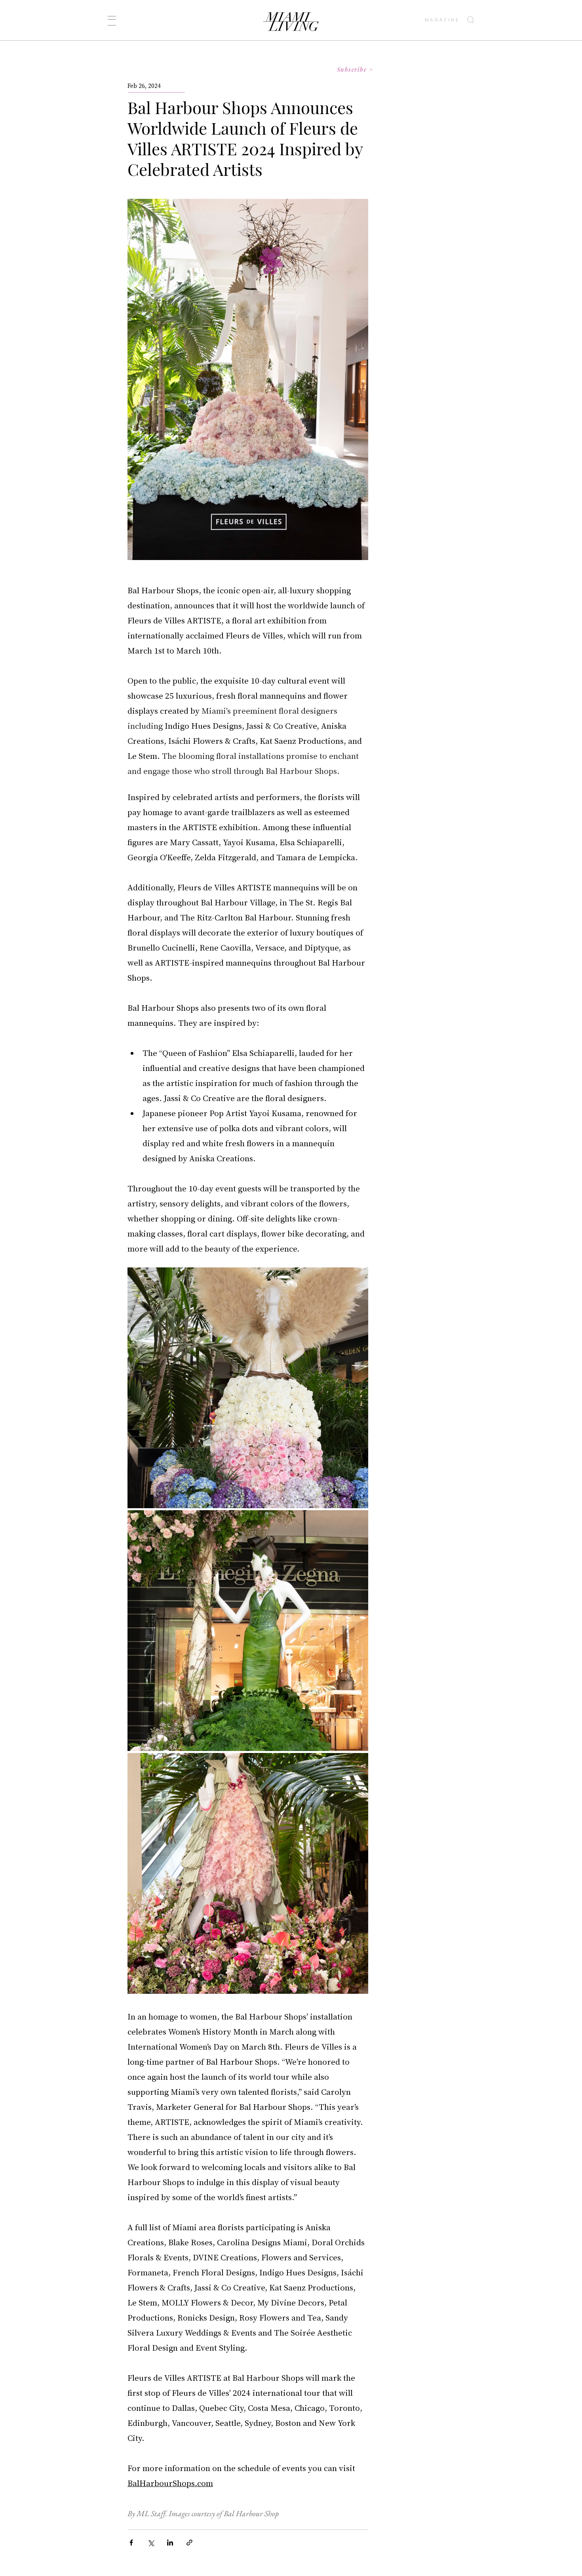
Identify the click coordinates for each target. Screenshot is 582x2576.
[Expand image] (248, 1388)
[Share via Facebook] (131, 2543)
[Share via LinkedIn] (170, 2543)
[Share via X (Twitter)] (151, 2543)
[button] (112, 21)
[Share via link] (189, 2543)
